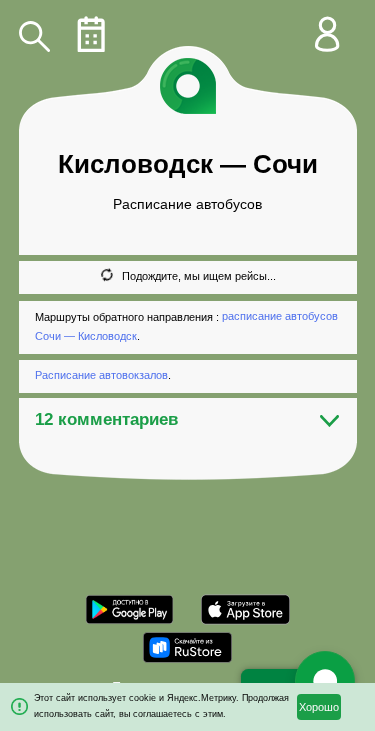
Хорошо (319, 707)
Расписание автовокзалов (101, 375)
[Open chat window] (325, 681)
